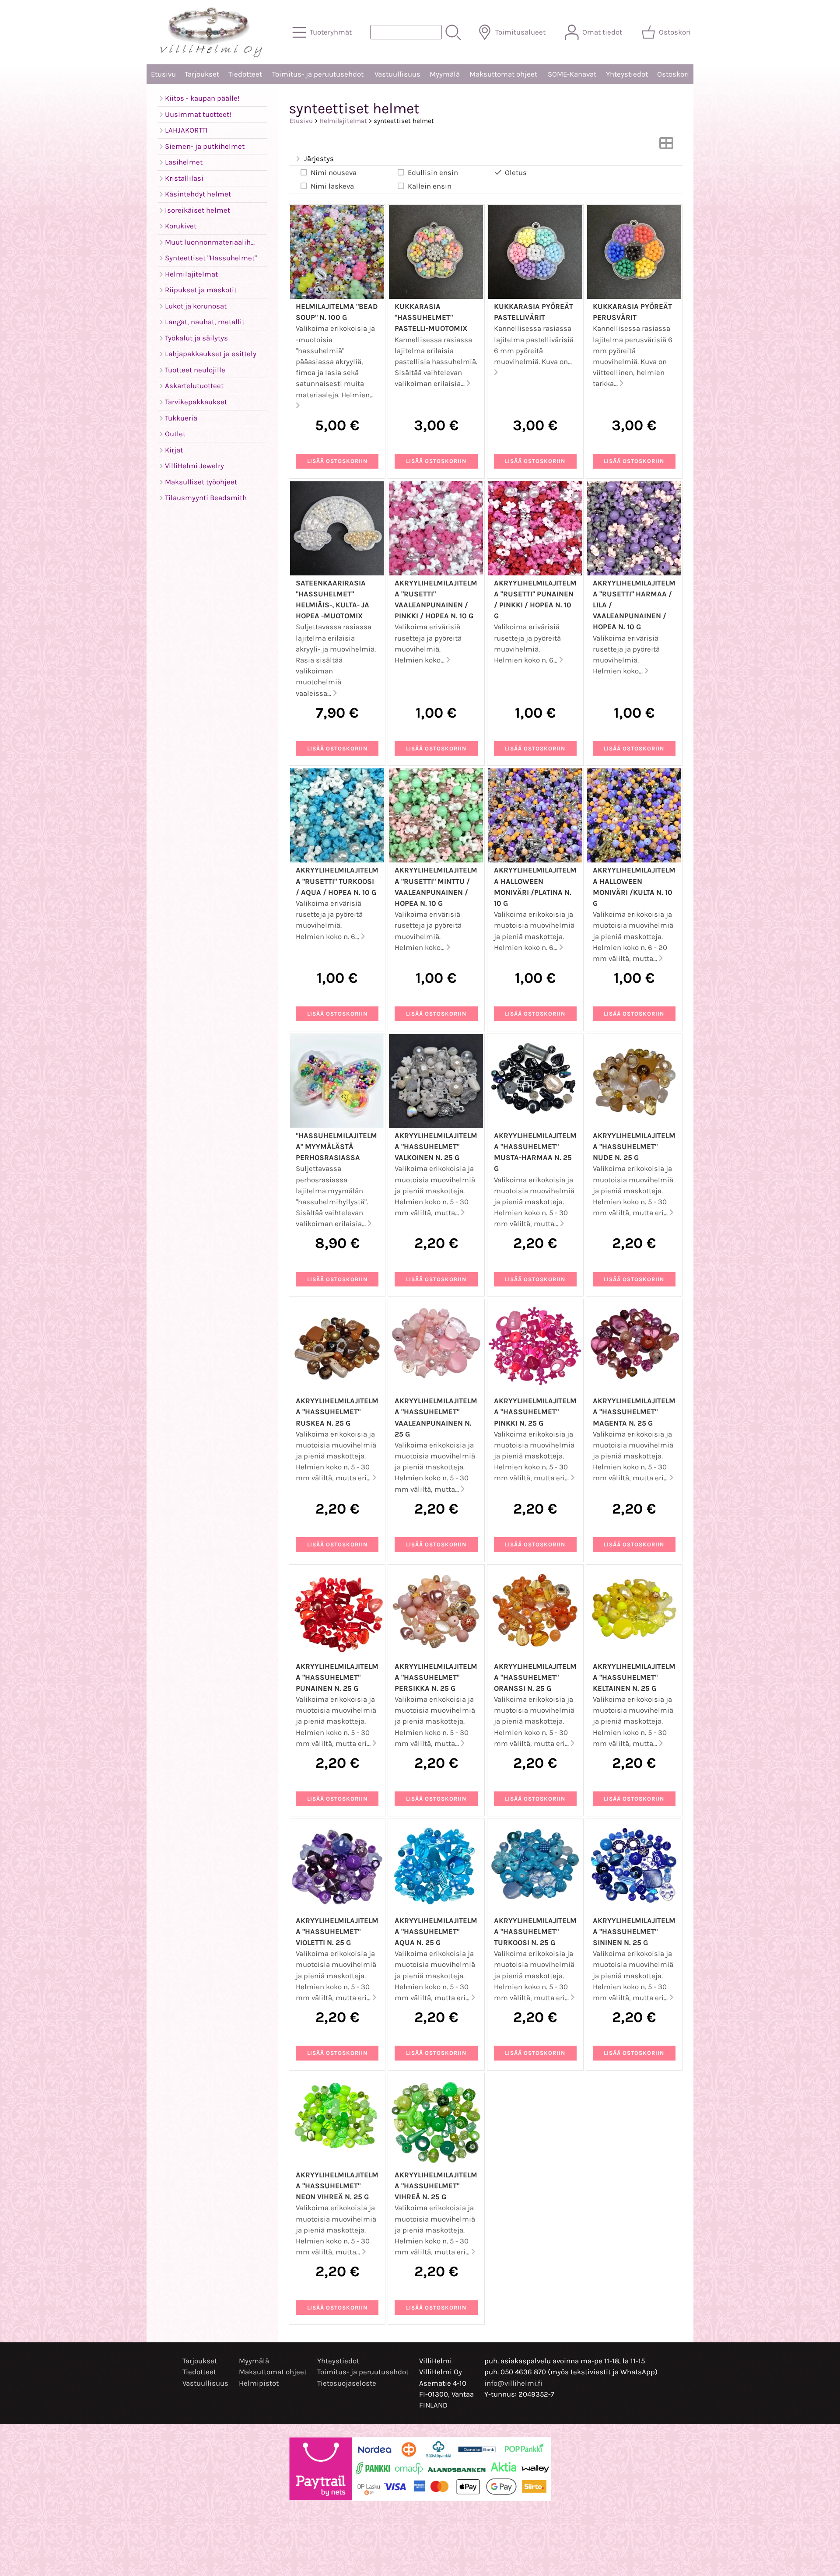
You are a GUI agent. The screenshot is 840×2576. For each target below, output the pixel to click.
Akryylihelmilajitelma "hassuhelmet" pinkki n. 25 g (535, 1412)
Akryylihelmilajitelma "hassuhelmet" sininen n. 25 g (634, 1932)
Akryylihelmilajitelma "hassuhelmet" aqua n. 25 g (436, 1932)
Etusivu (163, 74)
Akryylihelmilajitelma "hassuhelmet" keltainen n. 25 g (634, 1677)
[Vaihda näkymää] (666, 146)
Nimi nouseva (334, 173)
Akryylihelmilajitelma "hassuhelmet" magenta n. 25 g (634, 1412)
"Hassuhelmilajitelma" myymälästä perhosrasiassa (336, 1147)
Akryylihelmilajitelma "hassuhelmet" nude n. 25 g (634, 1147)
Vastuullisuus (397, 74)
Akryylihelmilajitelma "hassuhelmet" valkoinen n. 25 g (436, 1147)
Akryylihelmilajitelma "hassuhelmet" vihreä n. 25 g (436, 2186)
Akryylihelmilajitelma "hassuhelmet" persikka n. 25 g (436, 1677)
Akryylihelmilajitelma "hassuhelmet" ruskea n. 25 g (337, 1412)
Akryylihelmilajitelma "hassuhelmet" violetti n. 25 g (337, 1932)
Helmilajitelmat (343, 121)
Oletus (516, 173)
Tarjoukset (202, 74)
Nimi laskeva (332, 186)
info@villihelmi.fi (513, 2383)
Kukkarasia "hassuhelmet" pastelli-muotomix (431, 317)
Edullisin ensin (433, 173)
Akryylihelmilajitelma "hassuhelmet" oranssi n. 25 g (535, 1677)
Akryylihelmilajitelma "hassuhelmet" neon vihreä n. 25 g (337, 2186)
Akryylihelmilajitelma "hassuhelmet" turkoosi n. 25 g (535, 1932)
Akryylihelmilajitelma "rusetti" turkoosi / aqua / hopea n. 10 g (337, 881)
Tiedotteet (245, 74)
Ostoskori (673, 74)
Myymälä (445, 74)
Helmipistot (259, 2383)
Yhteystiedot (627, 74)
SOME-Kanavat (572, 74)
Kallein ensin (430, 186)
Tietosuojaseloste (347, 2383)
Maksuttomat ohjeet (503, 74)
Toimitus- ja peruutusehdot (318, 74)
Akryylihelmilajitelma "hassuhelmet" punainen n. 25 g (337, 1677)
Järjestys (319, 159)
